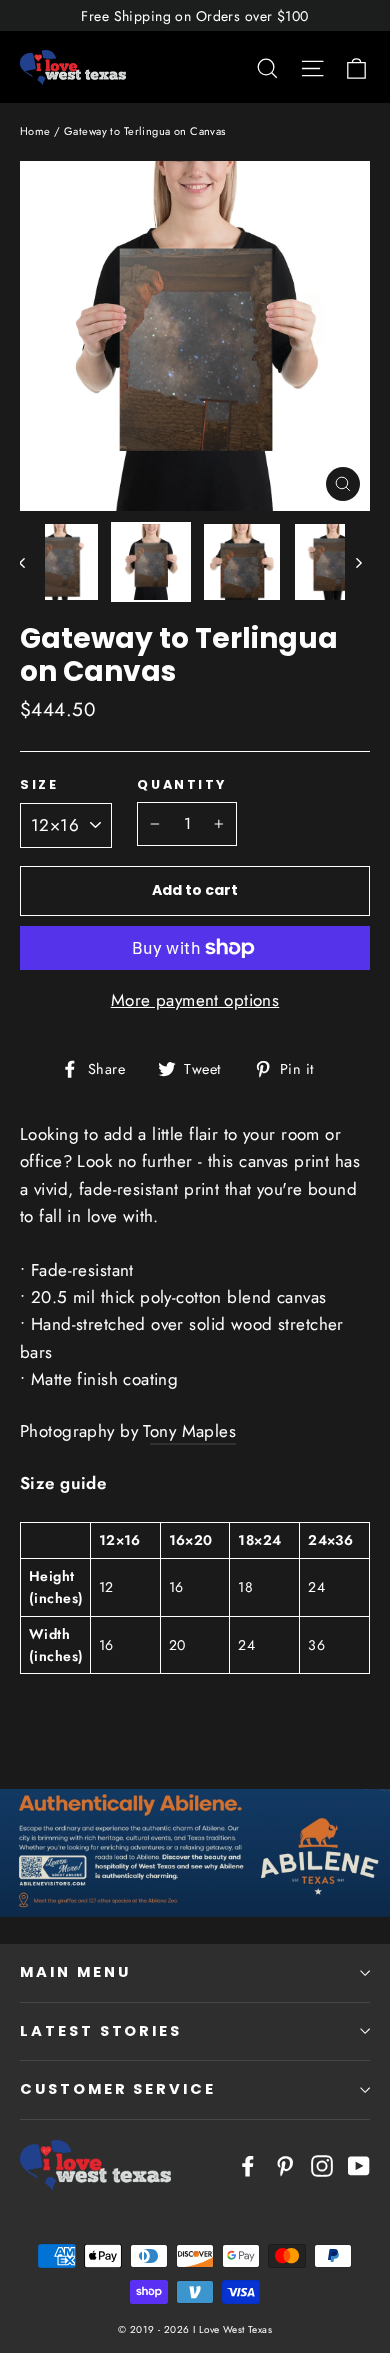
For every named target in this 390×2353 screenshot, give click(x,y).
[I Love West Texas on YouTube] (359, 2164)
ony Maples (193, 1431)
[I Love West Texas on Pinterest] (285, 2164)
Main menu (75, 1972)
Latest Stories (101, 2031)
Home (35, 131)
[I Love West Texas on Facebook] (248, 2164)
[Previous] (32, 562)
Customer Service (118, 2089)
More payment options (195, 1000)
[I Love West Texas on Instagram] (322, 2164)
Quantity (181, 784)
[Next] (357, 562)
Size (39, 784)
